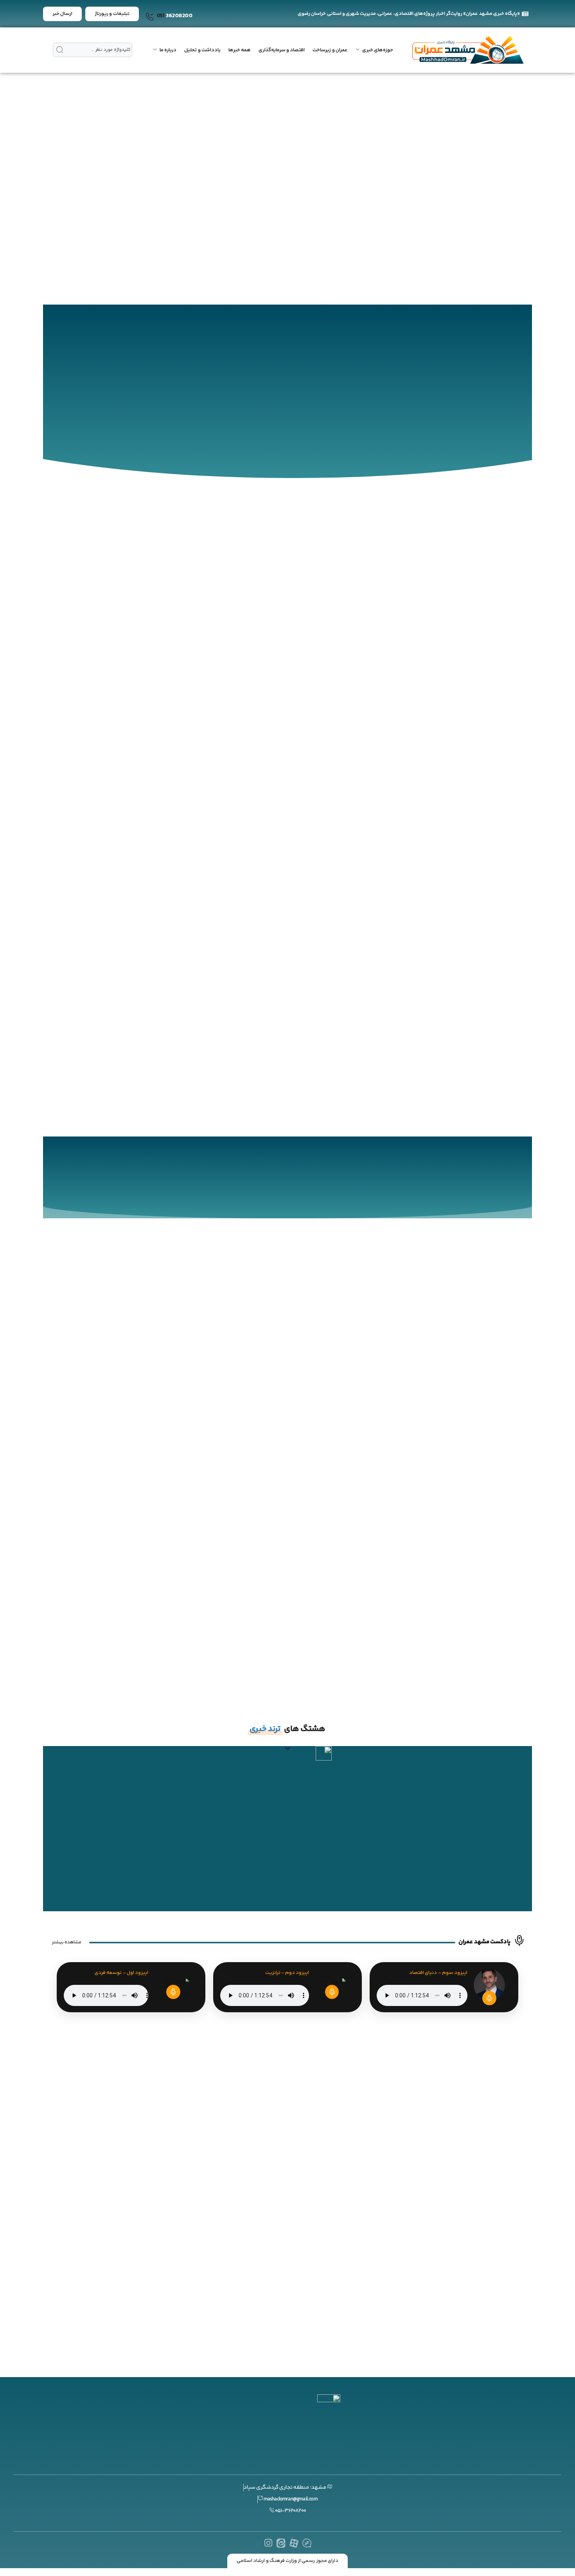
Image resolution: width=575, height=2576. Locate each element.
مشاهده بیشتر (66, 1942)
